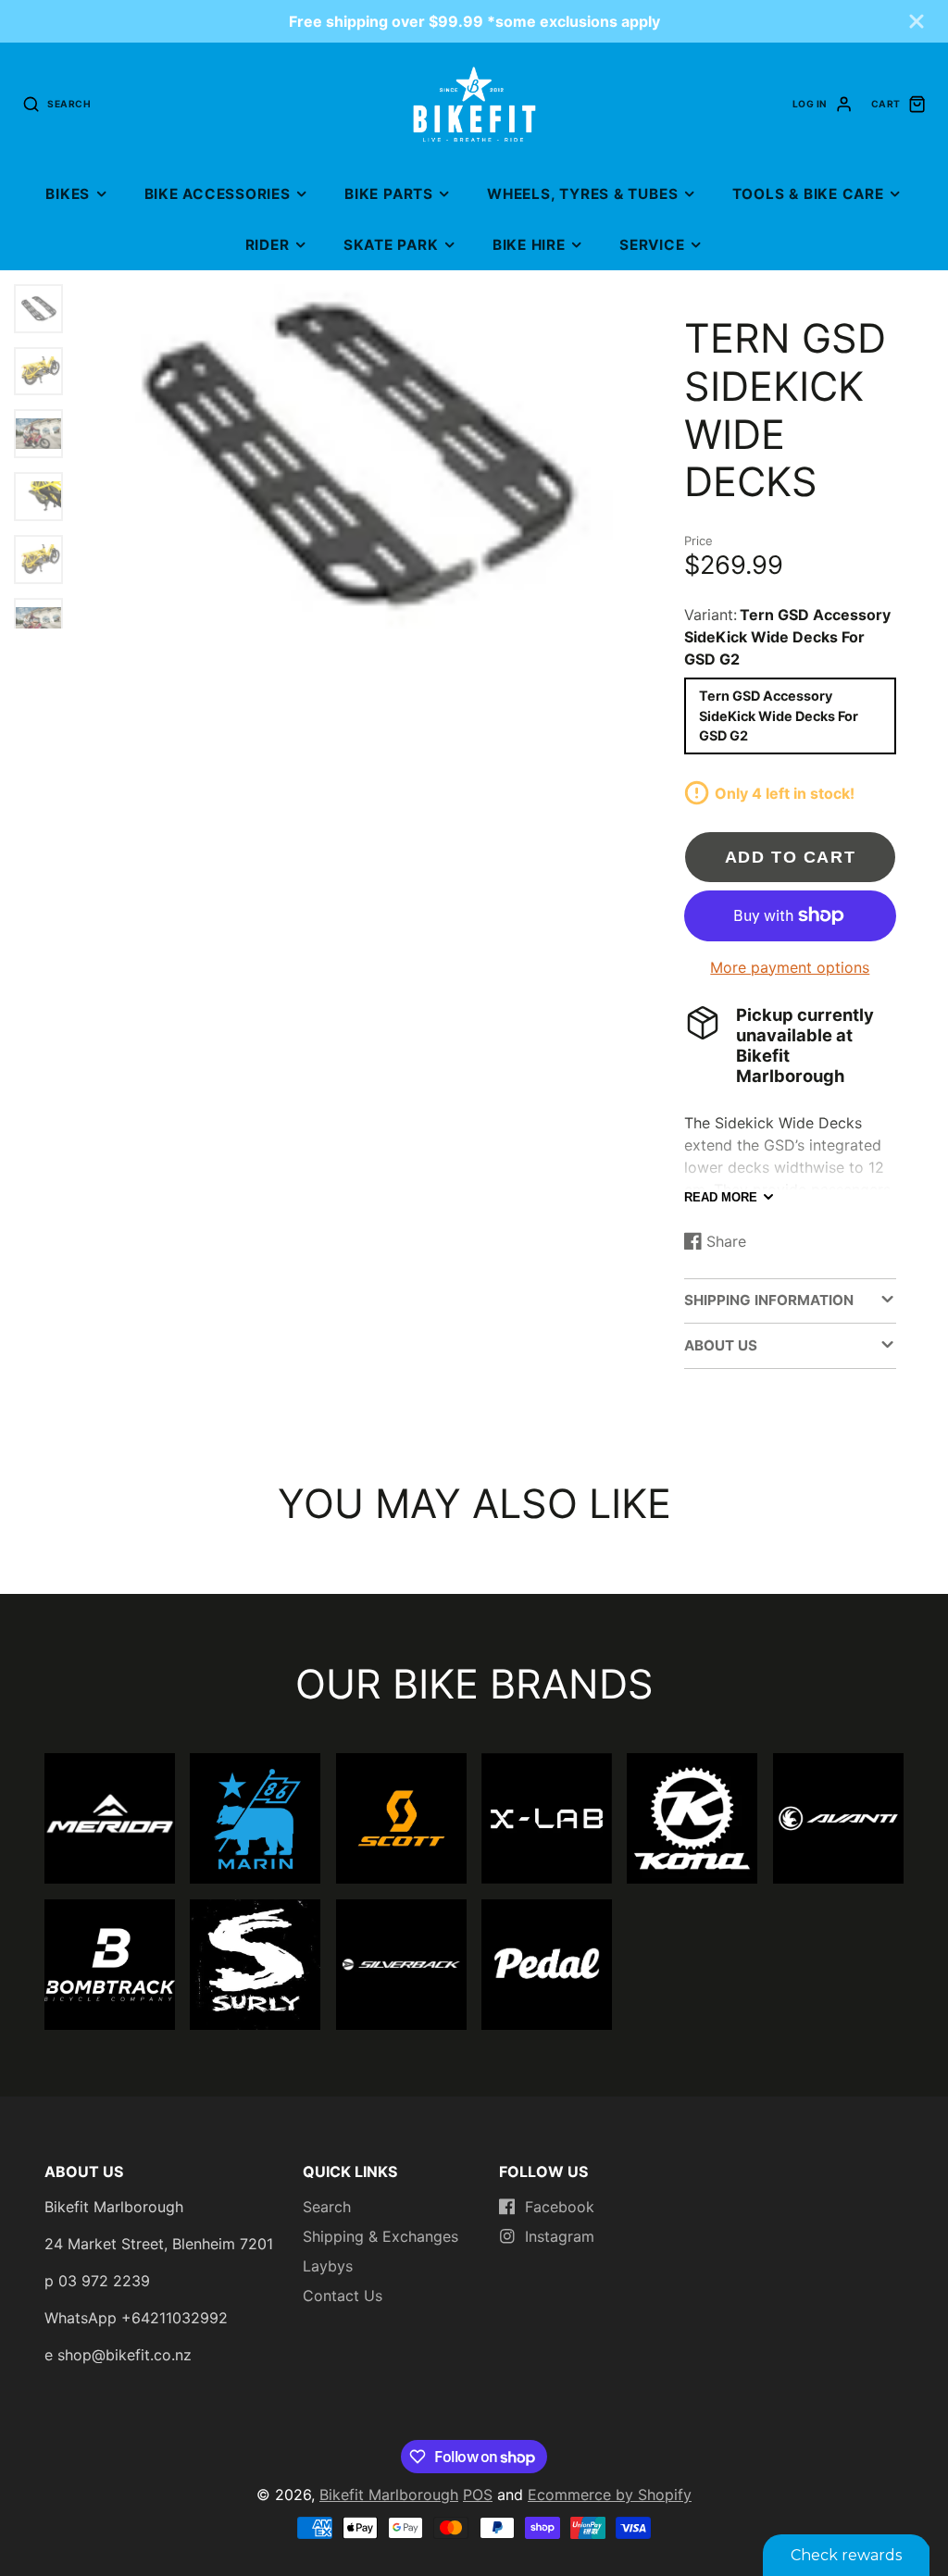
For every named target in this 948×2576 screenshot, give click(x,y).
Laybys (328, 2266)
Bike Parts (389, 194)
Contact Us (343, 2296)
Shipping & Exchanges (380, 2236)
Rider (268, 245)
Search (327, 2207)
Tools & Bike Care (808, 194)
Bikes (68, 194)
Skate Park (391, 245)
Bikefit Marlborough (389, 2495)
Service (652, 245)
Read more (721, 1197)
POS (478, 2495)
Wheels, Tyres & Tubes (582, 194)
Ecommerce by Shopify (610, 2495)
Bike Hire (529, 245)
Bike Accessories (218, 194)
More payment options (790, 967)
